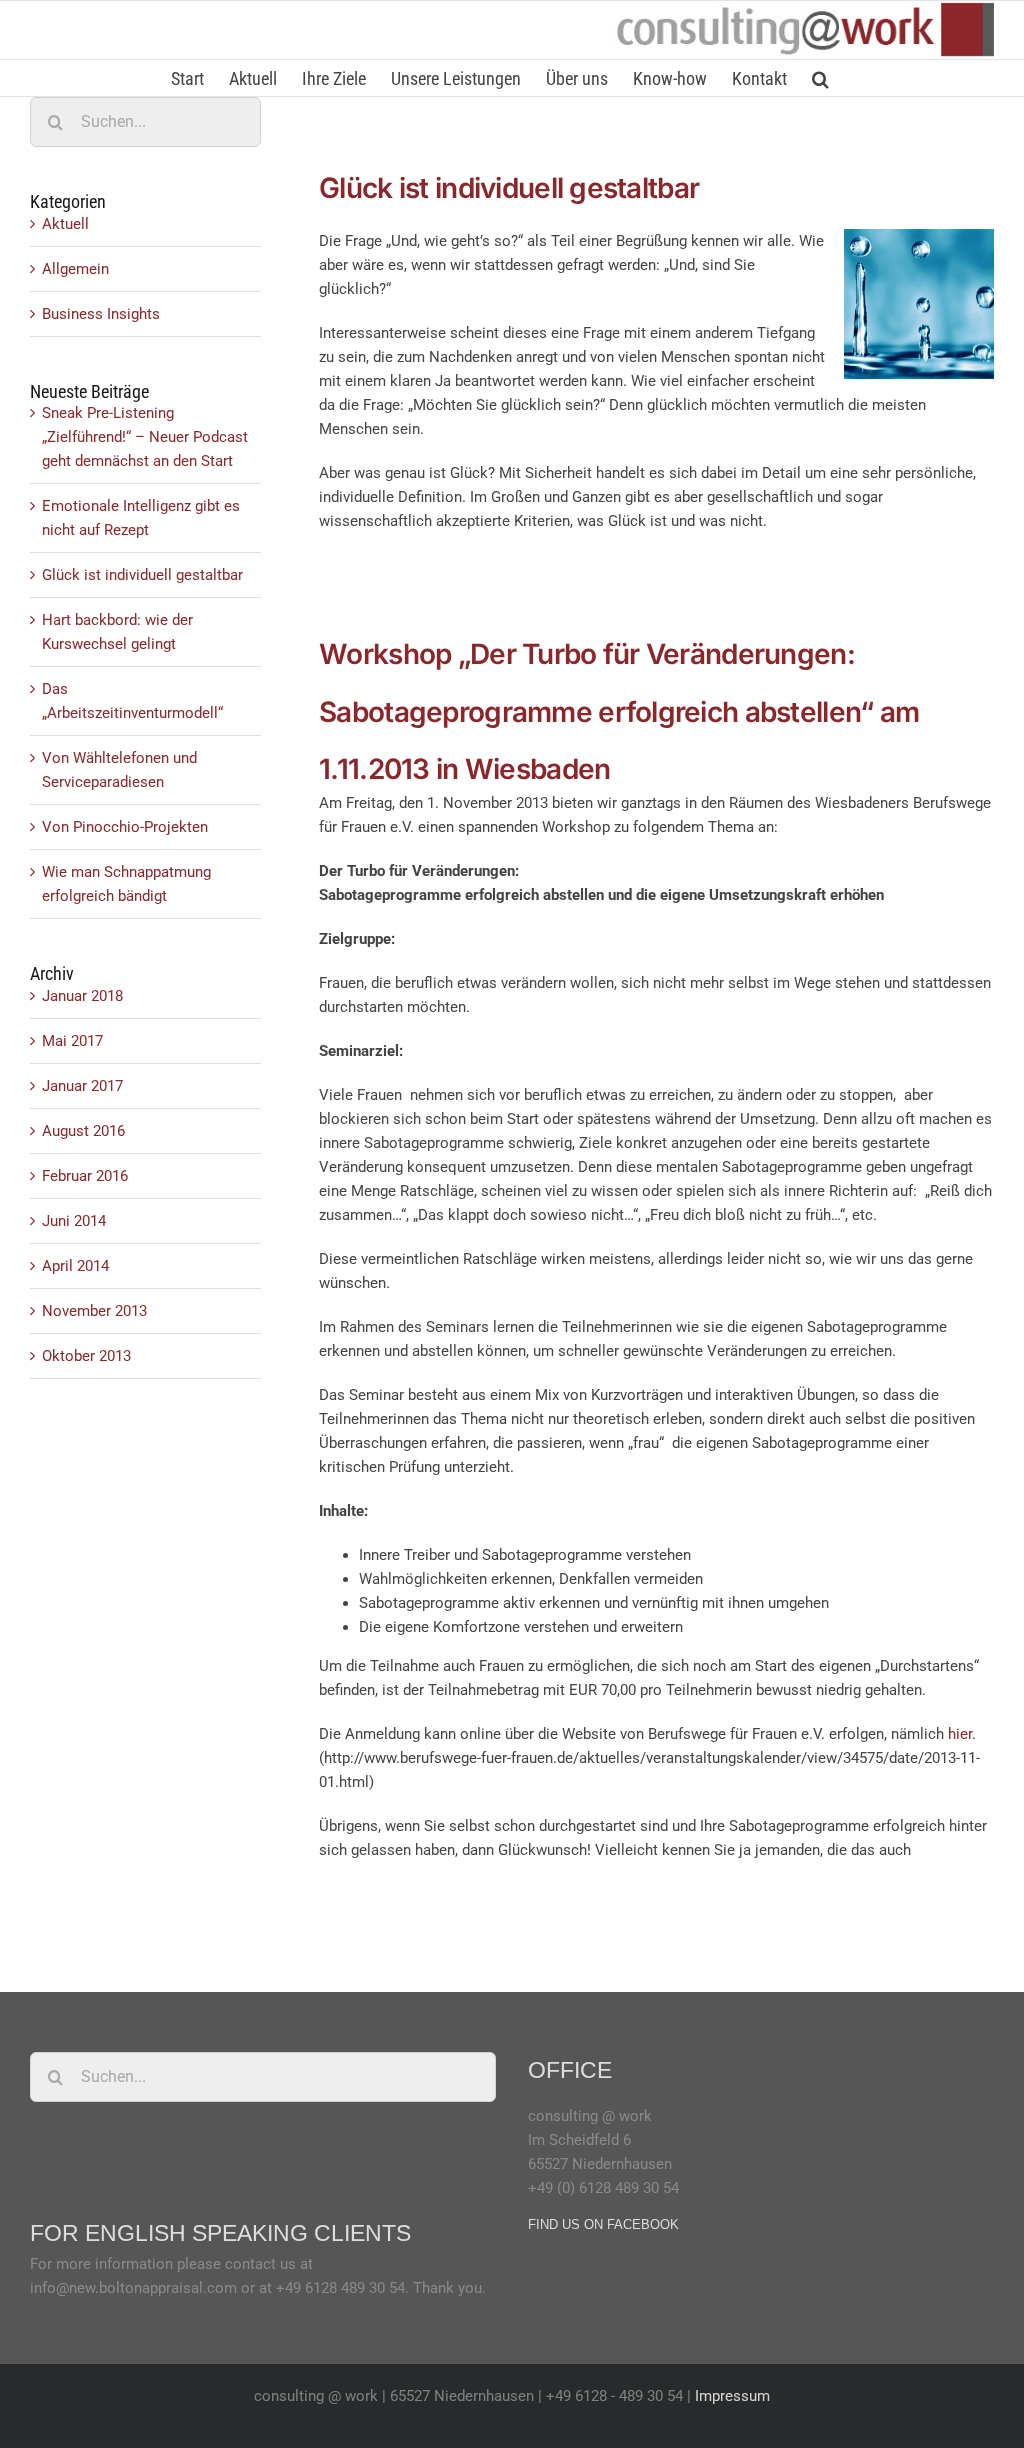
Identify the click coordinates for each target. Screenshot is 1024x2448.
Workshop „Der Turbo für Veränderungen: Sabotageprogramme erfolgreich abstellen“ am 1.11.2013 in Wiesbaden (619, 711)
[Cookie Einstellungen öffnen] (44, 2423)
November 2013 (94, 1311)
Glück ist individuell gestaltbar (509, 188)
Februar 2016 (85, 1176)
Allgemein (75, 269)
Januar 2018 (82, 996)
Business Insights (101, 314)
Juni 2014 (74, 1221)
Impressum (732, 2396)
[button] (820, 78)
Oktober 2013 (86, 1356)
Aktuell (65, 224)
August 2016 (83, 1131)
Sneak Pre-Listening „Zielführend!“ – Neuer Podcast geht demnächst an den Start (145, 437)
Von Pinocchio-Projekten (125, 827)
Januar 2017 (82, 1086)
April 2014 (75, 1266)
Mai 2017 (72, 1041)
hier (960, 1734)
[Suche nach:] (145, 121)
